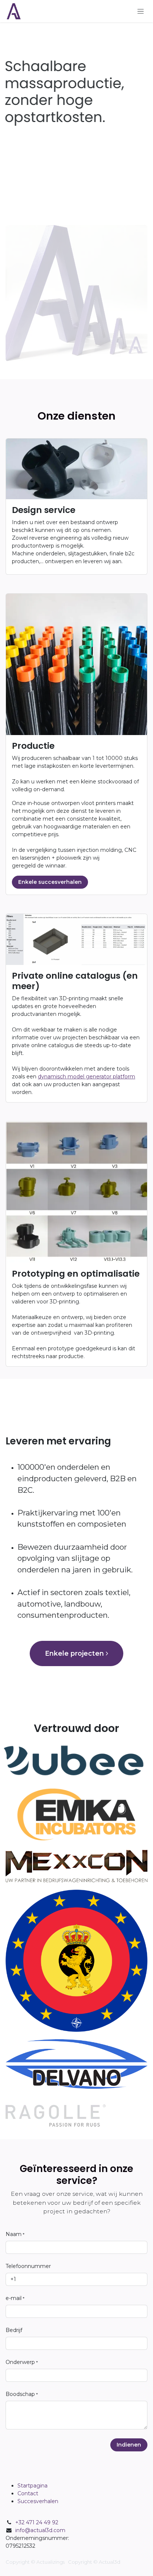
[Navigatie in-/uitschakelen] (141, 11)
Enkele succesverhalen (50, 882)
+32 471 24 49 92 (37, 2522)
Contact (28, 2493)
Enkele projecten (75, 1653)
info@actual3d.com (40, 2530)
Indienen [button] (129, 2445)
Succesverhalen (38, 2501)
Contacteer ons (46, 206)
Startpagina (32, 2486)
